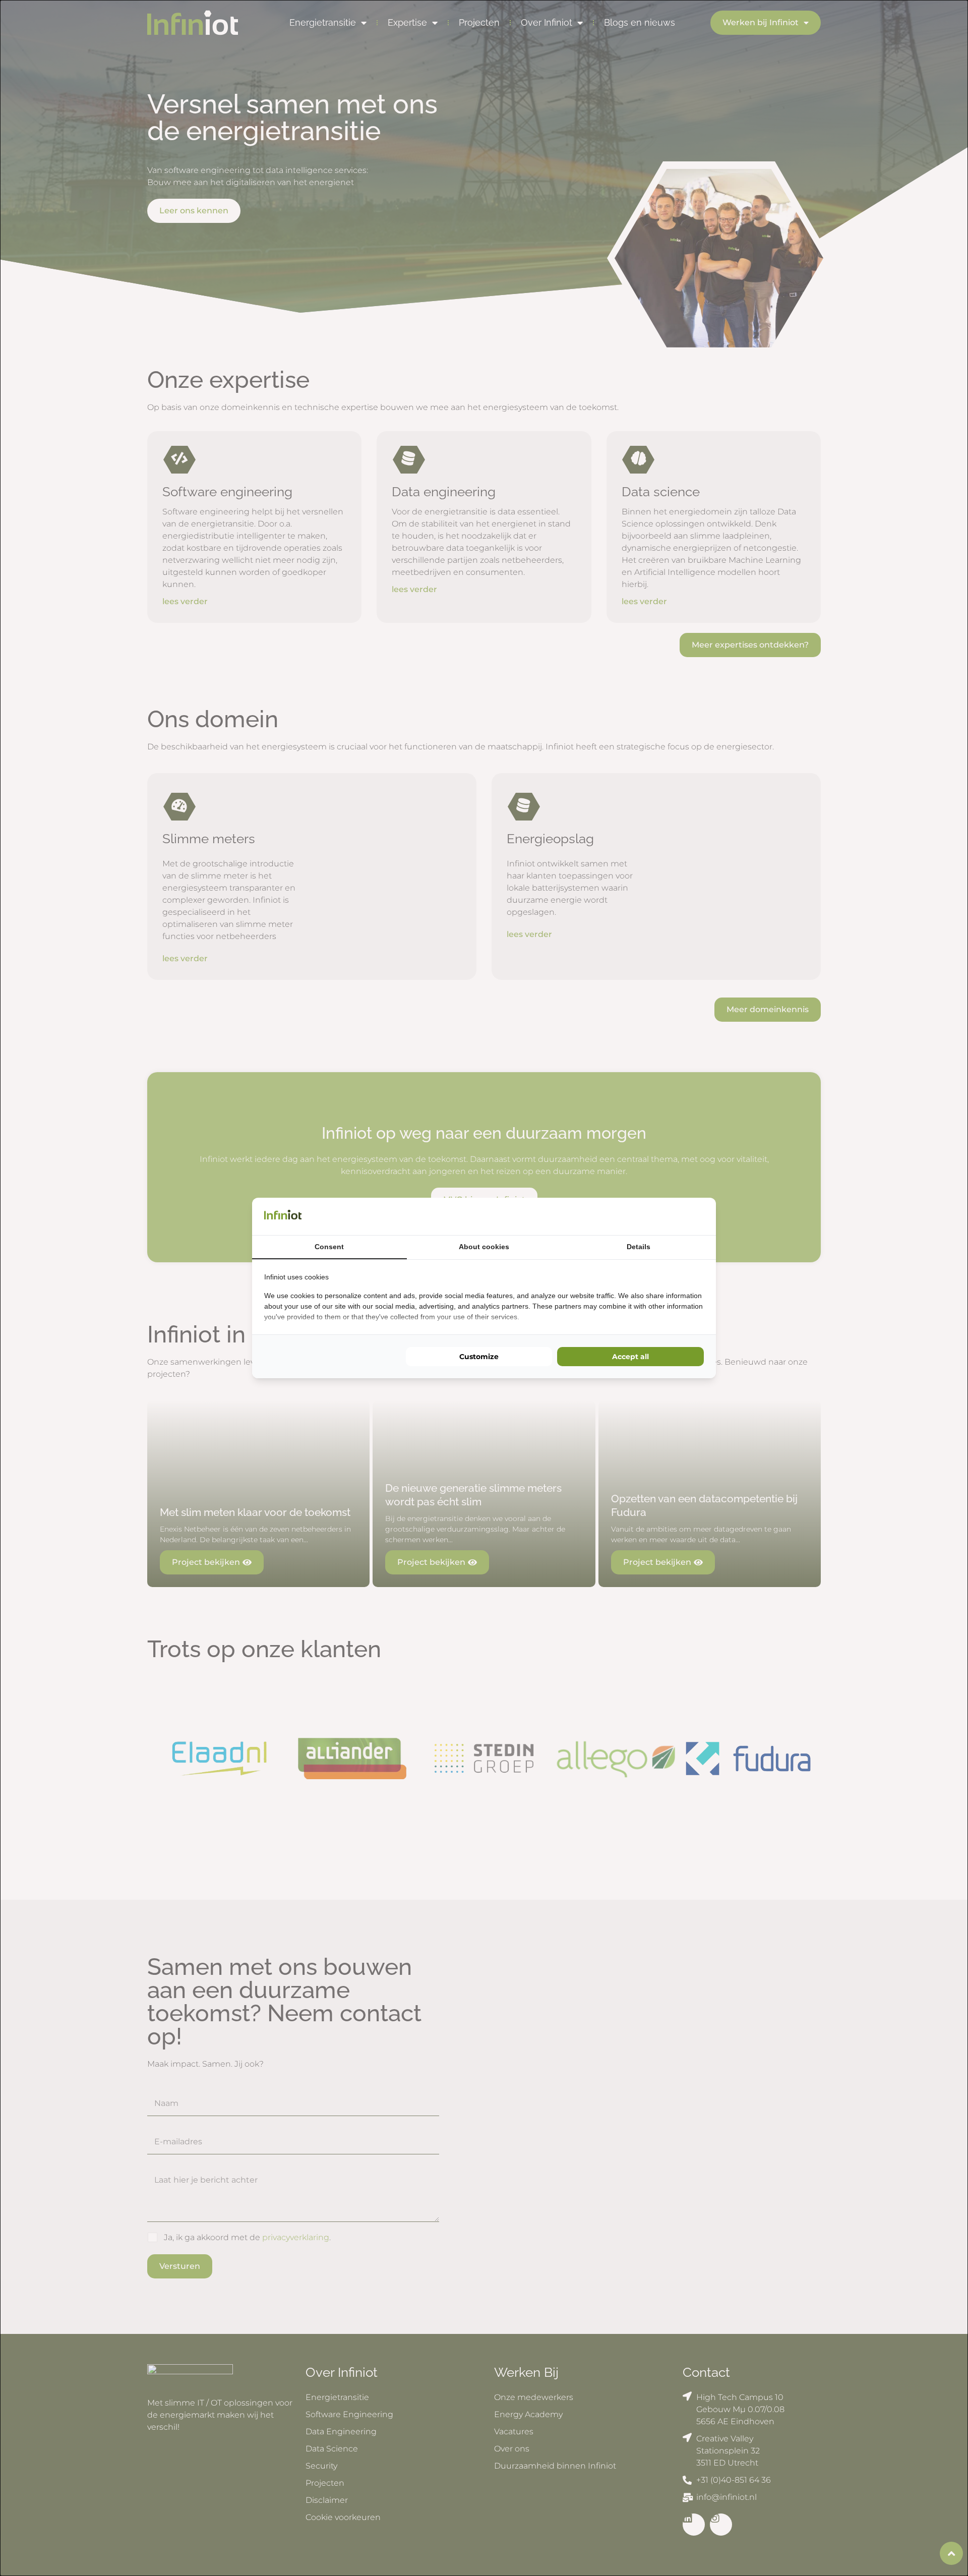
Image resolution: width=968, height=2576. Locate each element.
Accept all (630, 1357)
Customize (479, 1357)
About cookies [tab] (484, 1247)
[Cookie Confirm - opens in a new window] (701, 1216)
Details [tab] (639, 1247)
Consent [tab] (329, 1247)
